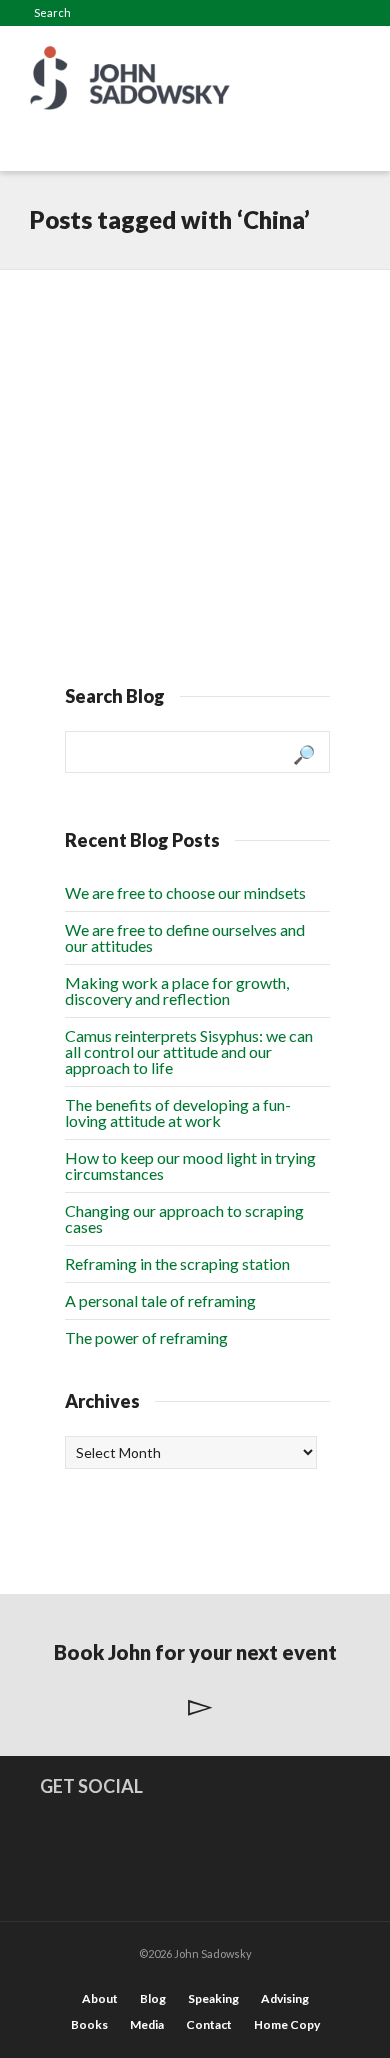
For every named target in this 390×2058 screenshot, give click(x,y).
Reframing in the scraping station (177, 1263)
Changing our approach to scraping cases (184, 1218)
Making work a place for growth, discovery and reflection (177, 990)
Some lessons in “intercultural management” (157, 348)
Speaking (213, 1998)
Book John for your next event (195, 1652)
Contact (209, 2024)
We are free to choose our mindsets (185, 892)
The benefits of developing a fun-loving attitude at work (178, 1112)
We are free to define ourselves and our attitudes (185, 937)
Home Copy (287, 2024)
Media (147, 2024)
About (100, 1998)
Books (89, 2024)
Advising (285, 1998)
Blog (153, 1998)
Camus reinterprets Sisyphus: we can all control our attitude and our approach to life (189, 1051)
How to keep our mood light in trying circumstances (190, 1165)
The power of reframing (146, 1337)
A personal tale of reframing (160, 1300)
